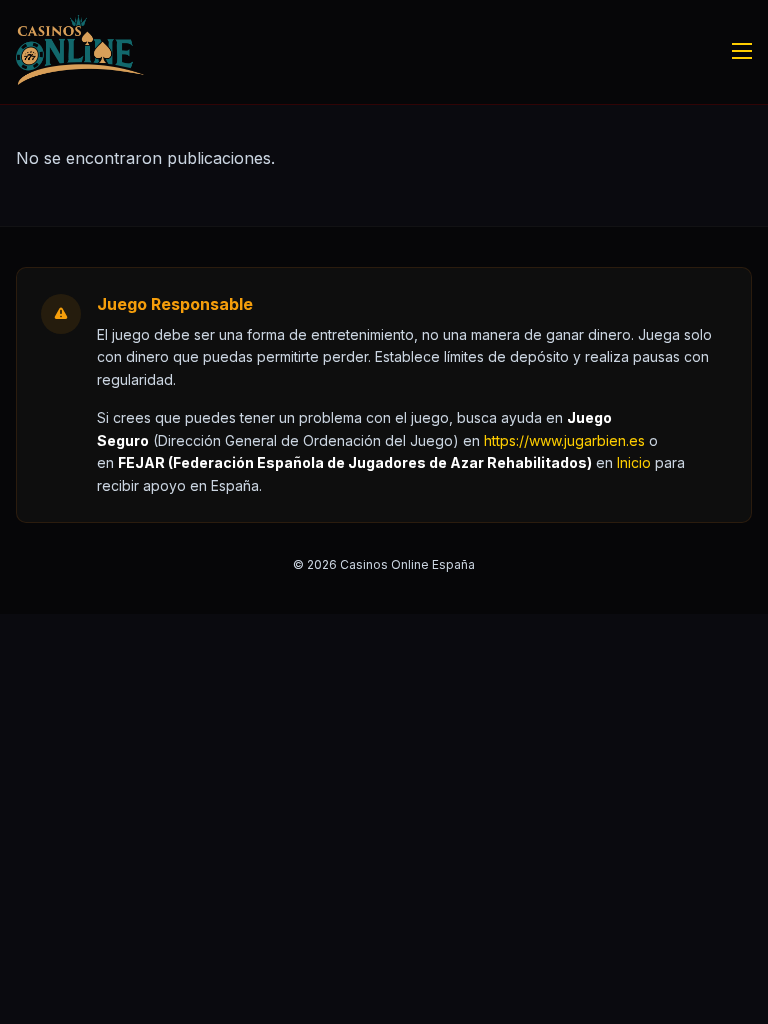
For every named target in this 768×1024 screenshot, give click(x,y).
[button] (634, 462)
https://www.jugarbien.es (564, 440)
